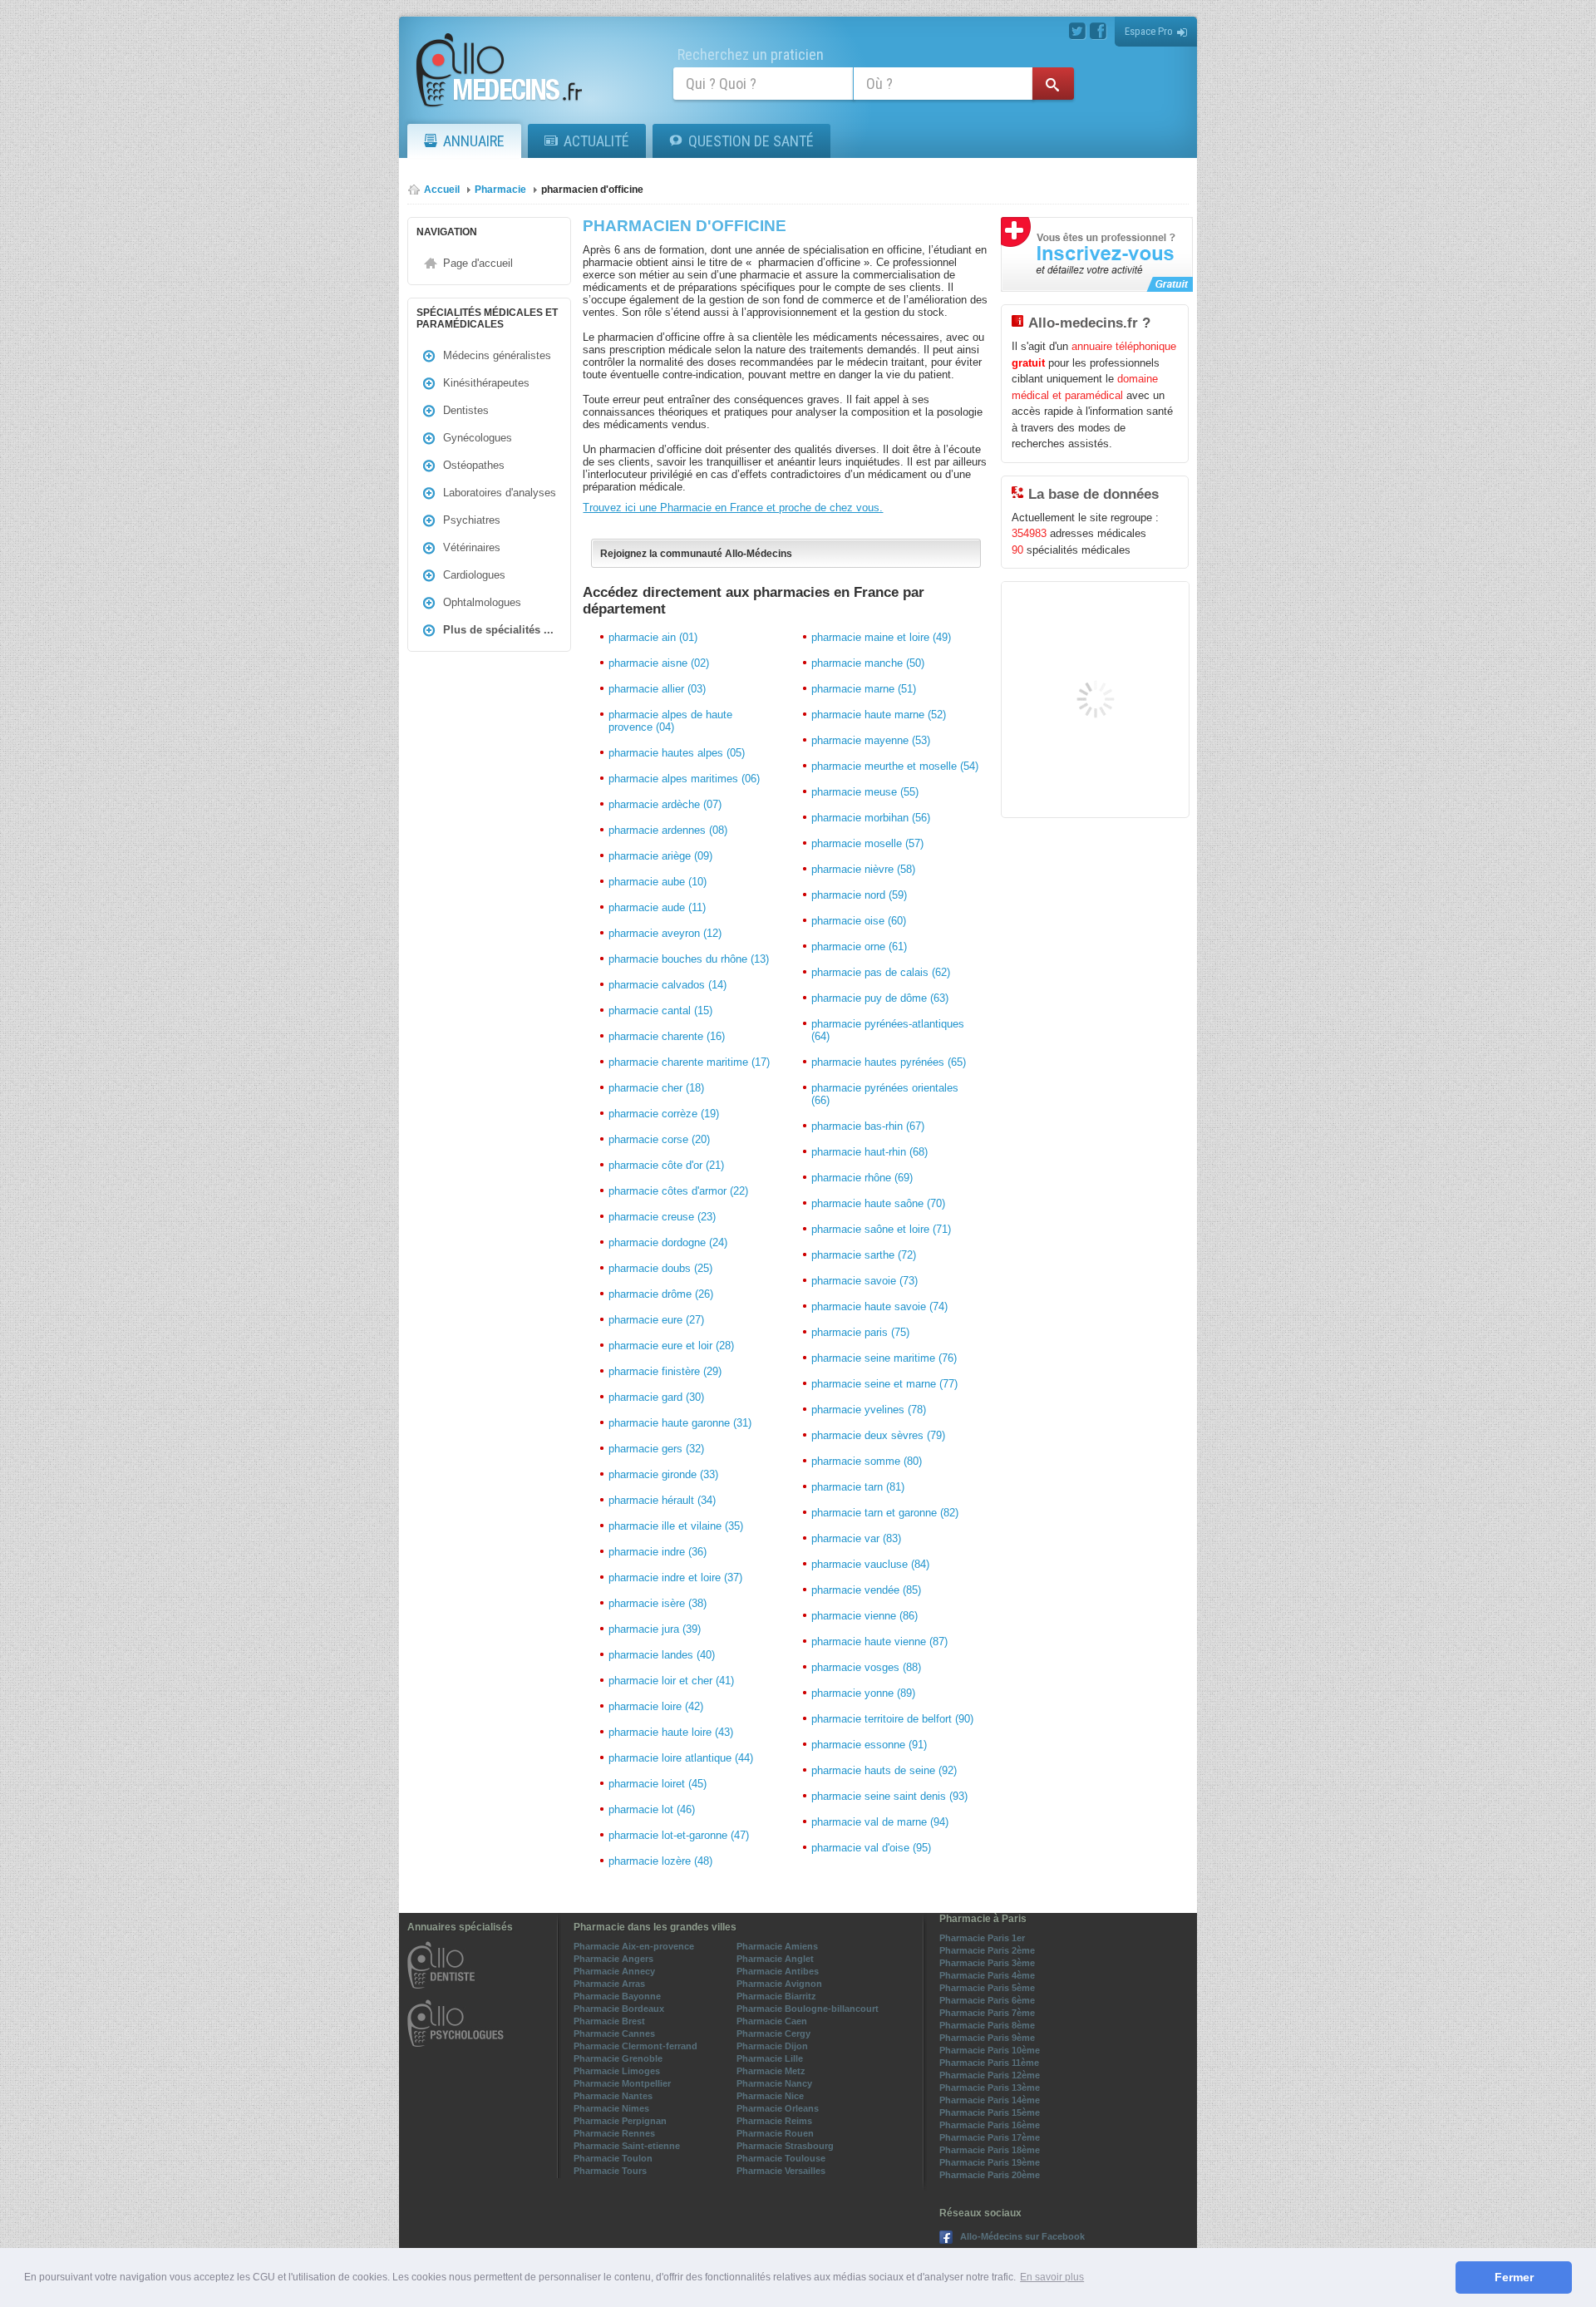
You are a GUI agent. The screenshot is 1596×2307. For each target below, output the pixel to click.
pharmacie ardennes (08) (668, 830)
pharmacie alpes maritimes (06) (684, 779)
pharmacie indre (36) (658, 1552)
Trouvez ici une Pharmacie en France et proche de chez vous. (733, 508)
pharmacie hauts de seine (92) (884, 1770)
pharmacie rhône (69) (862, 1178)
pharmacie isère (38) (658, 1603)
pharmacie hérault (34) (662, 1500)
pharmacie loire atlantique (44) (681, 1758)
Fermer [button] (1514, 2277)
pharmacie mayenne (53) (871, 740)
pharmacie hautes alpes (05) (677, 753)
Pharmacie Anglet (775, 1959)
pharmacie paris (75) (860, 1332)
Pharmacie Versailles (781, 2171)
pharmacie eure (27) (656, 1320)
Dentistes (466, 410)
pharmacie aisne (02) (659, 663)
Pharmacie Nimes (611, 2108)
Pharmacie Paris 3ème (987, 1963)
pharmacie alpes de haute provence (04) (670, 721)
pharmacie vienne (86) (864, 1616)
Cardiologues (474, 575)
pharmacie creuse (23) (662, 1217)
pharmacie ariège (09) (660, 856)
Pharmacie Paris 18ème (990, 2150)
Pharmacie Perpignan (620, 2121)
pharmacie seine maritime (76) (884, 1358)
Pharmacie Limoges (617, 2071)
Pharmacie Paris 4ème (987, 1975)
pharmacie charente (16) (667, 1036)
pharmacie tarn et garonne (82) (885, 1513)
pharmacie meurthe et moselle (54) (895, 766)
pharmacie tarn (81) (858, 1487)
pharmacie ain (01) (653, 637)
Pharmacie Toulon (613, 2158)
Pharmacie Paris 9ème (987, 2038)
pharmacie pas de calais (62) (881, 972)
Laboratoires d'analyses (500, 493)
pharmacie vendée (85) (866, 1590)
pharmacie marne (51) (864, 689)
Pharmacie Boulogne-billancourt (808, 2009)
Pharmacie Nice (770, 2096)
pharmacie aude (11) (657, 907)
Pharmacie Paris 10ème (990, 2050)
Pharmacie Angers (613, 1959)
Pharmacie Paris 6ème (987, 2000)
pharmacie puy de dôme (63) (880, 998)
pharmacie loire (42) (656, 1706)
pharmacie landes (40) (662, 1655)
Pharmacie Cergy (773, 2033)
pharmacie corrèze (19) (664, 1114)
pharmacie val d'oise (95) (871, 1848)
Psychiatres (472, 520)
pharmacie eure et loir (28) (671, 1346)
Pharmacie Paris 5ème (987, 1988)
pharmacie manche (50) (868, 663)
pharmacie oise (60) (859, 921)
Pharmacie (500, 190)
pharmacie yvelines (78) (869, 1410)
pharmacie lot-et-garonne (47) (679, 1835)
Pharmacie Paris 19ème (990, 2162)
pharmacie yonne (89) (863, 1693)
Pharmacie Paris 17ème (990, 2137)
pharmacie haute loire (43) (671, 1732)
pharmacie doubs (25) (660, 1268)
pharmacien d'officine (592, 190)
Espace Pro (1149, 31)
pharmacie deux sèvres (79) (878, 1435)
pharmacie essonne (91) (869, 1745)
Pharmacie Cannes (614, 2033)
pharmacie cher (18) (656, 1088)
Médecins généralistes (497, 355)
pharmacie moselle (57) (867, 843)
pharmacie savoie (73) (864, 1281)
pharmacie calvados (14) (667, 985)
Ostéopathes (474, 465)
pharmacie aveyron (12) (665, 933)
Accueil (442, 190)
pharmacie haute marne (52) (879, 715)
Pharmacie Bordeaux (619, 2009)
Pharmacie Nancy (774, 2083)
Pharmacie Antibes (778, 1971)
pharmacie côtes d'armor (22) (678, 1191)
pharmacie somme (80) (867, 1461)
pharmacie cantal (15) (660, 1011)
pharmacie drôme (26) (661, 1294)
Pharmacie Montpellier (622, 2083)
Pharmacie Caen (772, 2021)
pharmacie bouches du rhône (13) (689, 959)
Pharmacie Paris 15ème (990, 2112)
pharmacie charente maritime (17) (689, 1062)
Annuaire (474, 141)
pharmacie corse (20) (659, 1139)
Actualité (596, 141)
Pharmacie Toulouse (781, 2158)
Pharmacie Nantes (613, 2096)
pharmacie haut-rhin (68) (869, 1152)
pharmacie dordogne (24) (668, 1242)
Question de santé (751, 141)
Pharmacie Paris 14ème (990, 2100)
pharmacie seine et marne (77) (884, 1384)
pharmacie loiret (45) (658, 1784)
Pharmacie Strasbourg (785, 2146)
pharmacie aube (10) (658, 882)
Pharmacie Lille (770, 2058)
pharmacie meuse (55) (865, 792)
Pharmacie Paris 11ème (989, 2063)
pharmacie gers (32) (656, 1449)
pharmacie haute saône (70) (878, 1203)
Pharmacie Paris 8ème (987, 2025)
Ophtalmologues (482, 602)
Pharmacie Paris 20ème (990, 2175)
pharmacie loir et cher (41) (671, 1681)
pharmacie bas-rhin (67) (868, 1126)
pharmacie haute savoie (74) (879, 1306)
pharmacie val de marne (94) (880, 1822)
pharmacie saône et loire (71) (881, 1229)
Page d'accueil (478, 263)
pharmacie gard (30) (656, 1397)
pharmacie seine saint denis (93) (889, 1796)
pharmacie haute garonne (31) (680, 1423)
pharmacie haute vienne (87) (879, 1642)
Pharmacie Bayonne (617, 1996)
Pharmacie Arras (609, 1984)
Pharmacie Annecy (614, 1971)
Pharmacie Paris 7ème (987, 2013)
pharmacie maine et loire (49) (881, 637)
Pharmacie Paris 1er (982, 1938)
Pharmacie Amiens (777, 1946)
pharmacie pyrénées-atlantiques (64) (888, 1030)
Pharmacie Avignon (779, 1984)
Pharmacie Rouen (775, 2133)
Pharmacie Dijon (772, 2046)
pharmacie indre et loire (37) (675, 1577)
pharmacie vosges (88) (866, 1667)
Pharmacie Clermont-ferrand (635, 2046)
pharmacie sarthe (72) (864, 1255)
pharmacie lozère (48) (660, 1861)
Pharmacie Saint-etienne (627, 2146)
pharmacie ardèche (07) (665, 804)
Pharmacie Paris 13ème (990, 2088)
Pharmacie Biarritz (776, 1996)
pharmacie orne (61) (859, 946)
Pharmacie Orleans (778, 2108)
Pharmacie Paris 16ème (990, 2125)
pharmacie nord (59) (859, 895)
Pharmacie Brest (609, 2021)
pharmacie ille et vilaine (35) (676, 1526)
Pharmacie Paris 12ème (990, 2075)
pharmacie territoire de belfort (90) (892, 1719)
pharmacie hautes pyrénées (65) (889, 1062)
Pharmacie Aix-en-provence (634, 1946)
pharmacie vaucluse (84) (870, 1564)
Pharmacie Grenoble (618, 2058)
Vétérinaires (472, 547)
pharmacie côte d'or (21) (666, 1165)
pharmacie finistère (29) (665, 1371)
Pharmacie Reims (774, 2121)
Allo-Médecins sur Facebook (1022, 2236)
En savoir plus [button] (1052, 2277)
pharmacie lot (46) (652, 1809)
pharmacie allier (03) (657, 689)
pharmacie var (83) (856, 1538)
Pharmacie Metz (771, 2071)
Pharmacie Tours (610, 2171)
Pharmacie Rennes (614, 2133)
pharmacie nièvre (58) (863, 869)
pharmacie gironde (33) (663, 1474)
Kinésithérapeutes (486, 383)
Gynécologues (478, 438)
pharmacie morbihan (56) (871, 818)
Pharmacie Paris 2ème (987, 1950)
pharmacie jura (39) (655, 1629)
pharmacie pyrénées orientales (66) (885, 1094)
